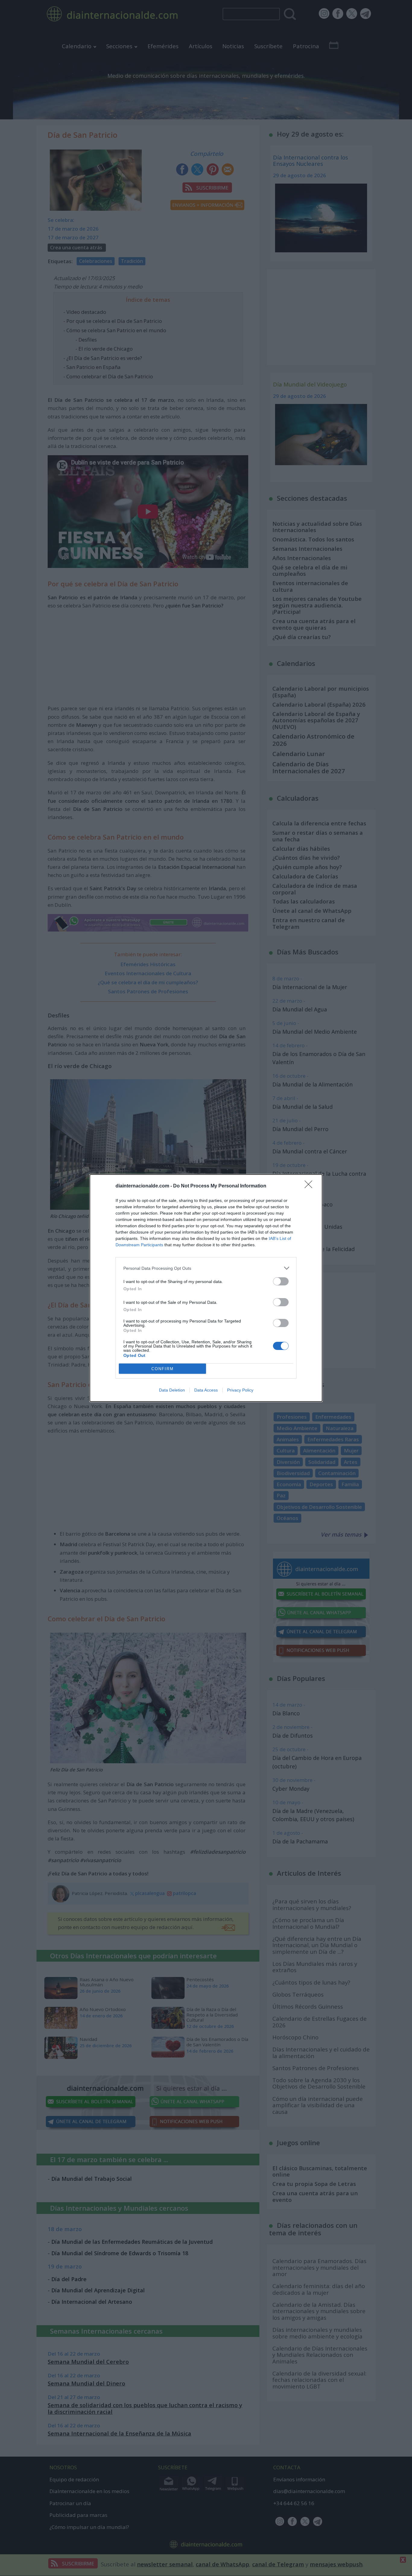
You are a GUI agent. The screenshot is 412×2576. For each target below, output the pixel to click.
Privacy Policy (240, 1390)
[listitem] (206, 1268)
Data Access (206, 1390)
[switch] (281, 1281)
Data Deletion (172, 1390)
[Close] (310, 1186)
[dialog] (206, 1288)
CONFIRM (163, 1369)
